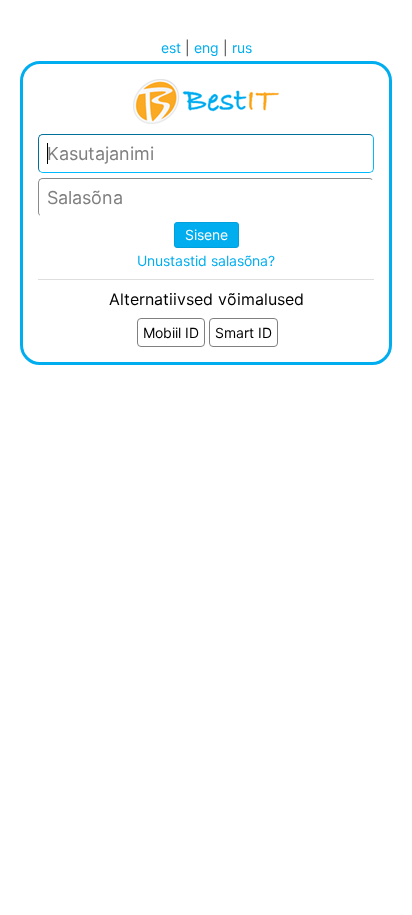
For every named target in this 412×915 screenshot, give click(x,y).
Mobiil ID (171, 332)
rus (242, 47)
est (171, 47)
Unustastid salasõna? (206, 260)
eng (206, 47)
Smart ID (243, 332)
